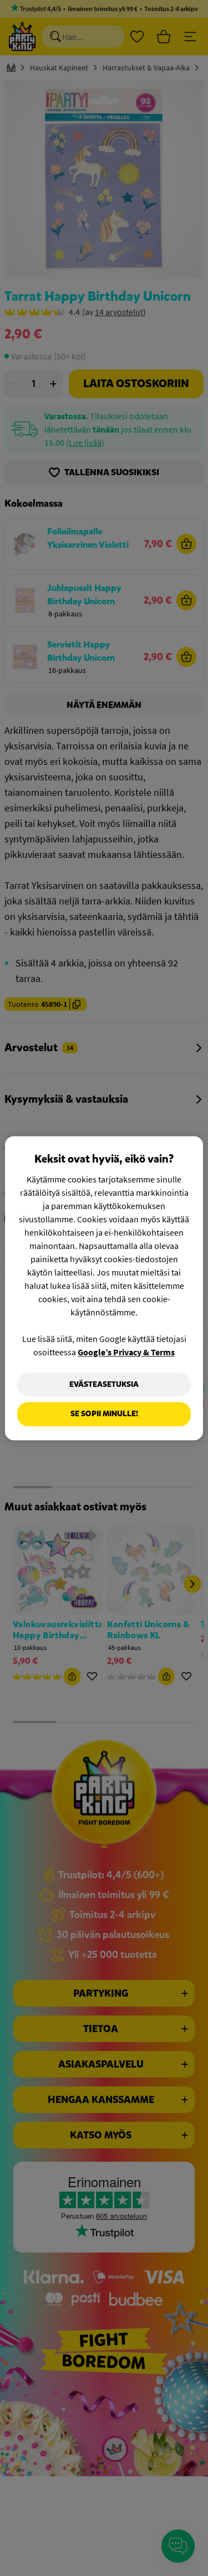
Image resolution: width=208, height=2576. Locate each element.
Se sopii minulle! (104, 1414)
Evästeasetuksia (104, 1384)
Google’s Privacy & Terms (126, 1352)
